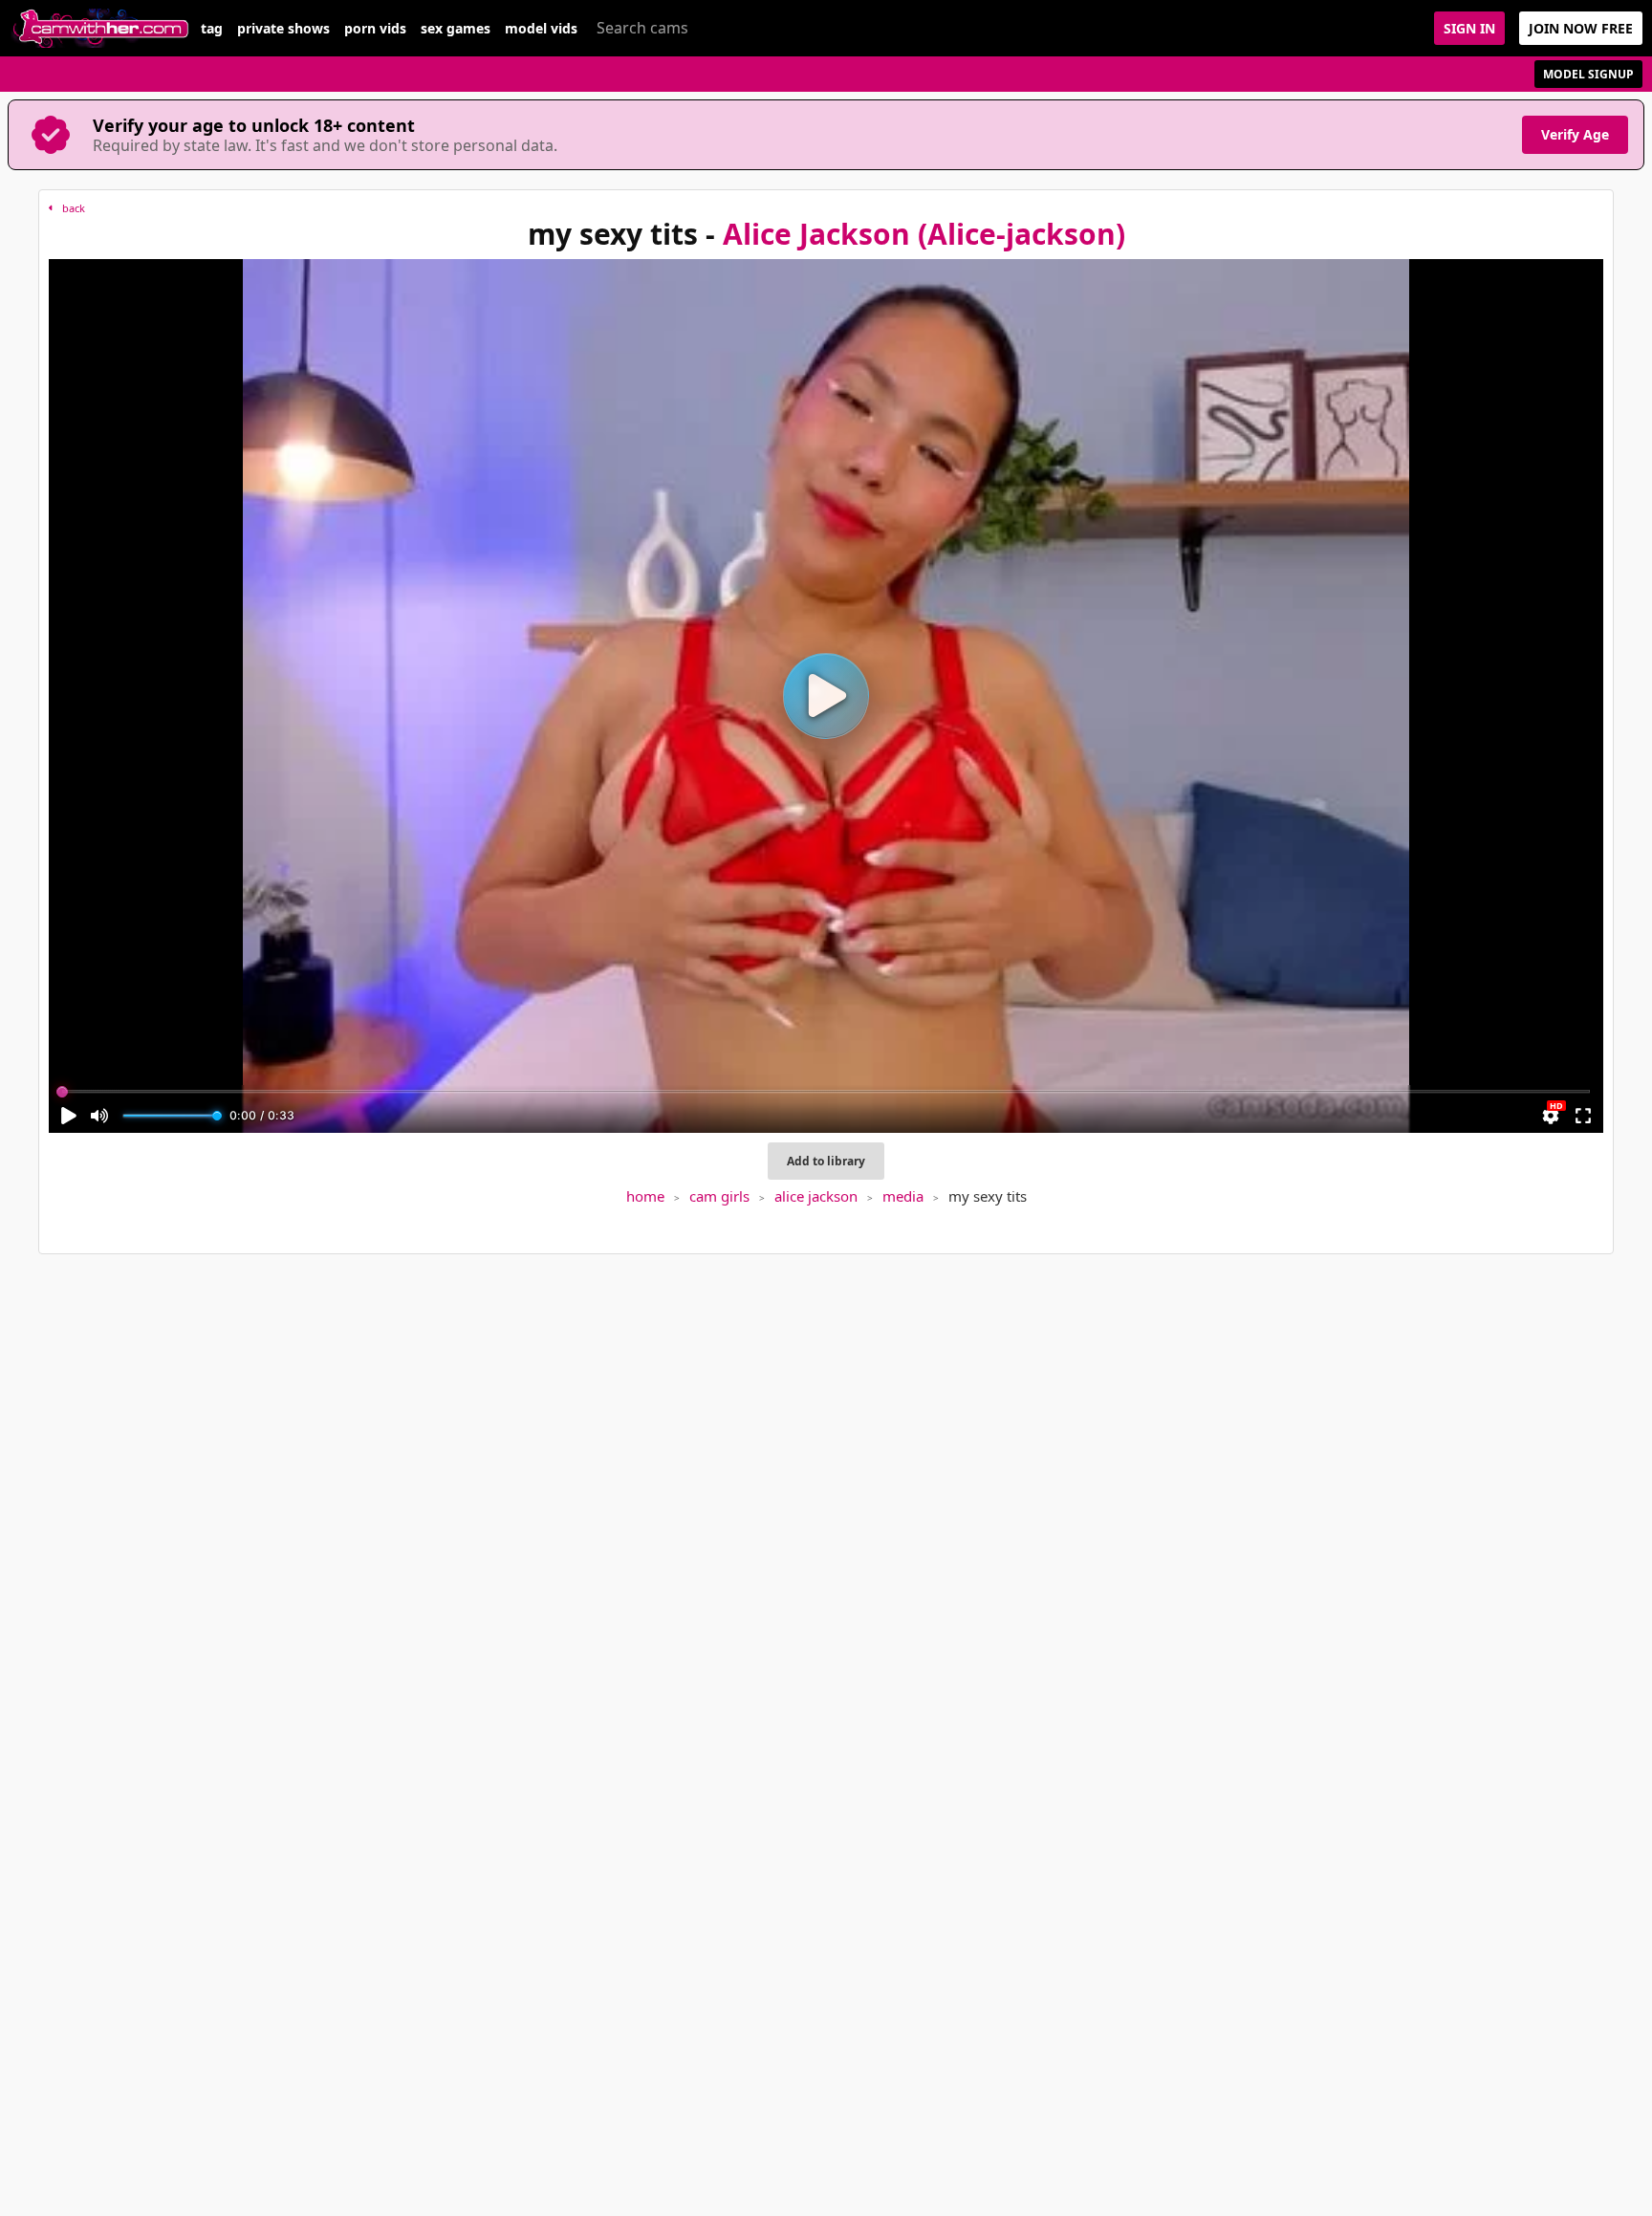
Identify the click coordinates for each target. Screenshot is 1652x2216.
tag (212, 29)
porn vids (375, 29)
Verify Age (1575, 134)
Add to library (826, 1161)
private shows (283, 29)
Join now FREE (1581, 28)
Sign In (1469, 28)
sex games (456, 29)
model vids (541, 29)
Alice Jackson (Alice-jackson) (924, 234)
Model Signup (1588, 74)
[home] (100, 28)
